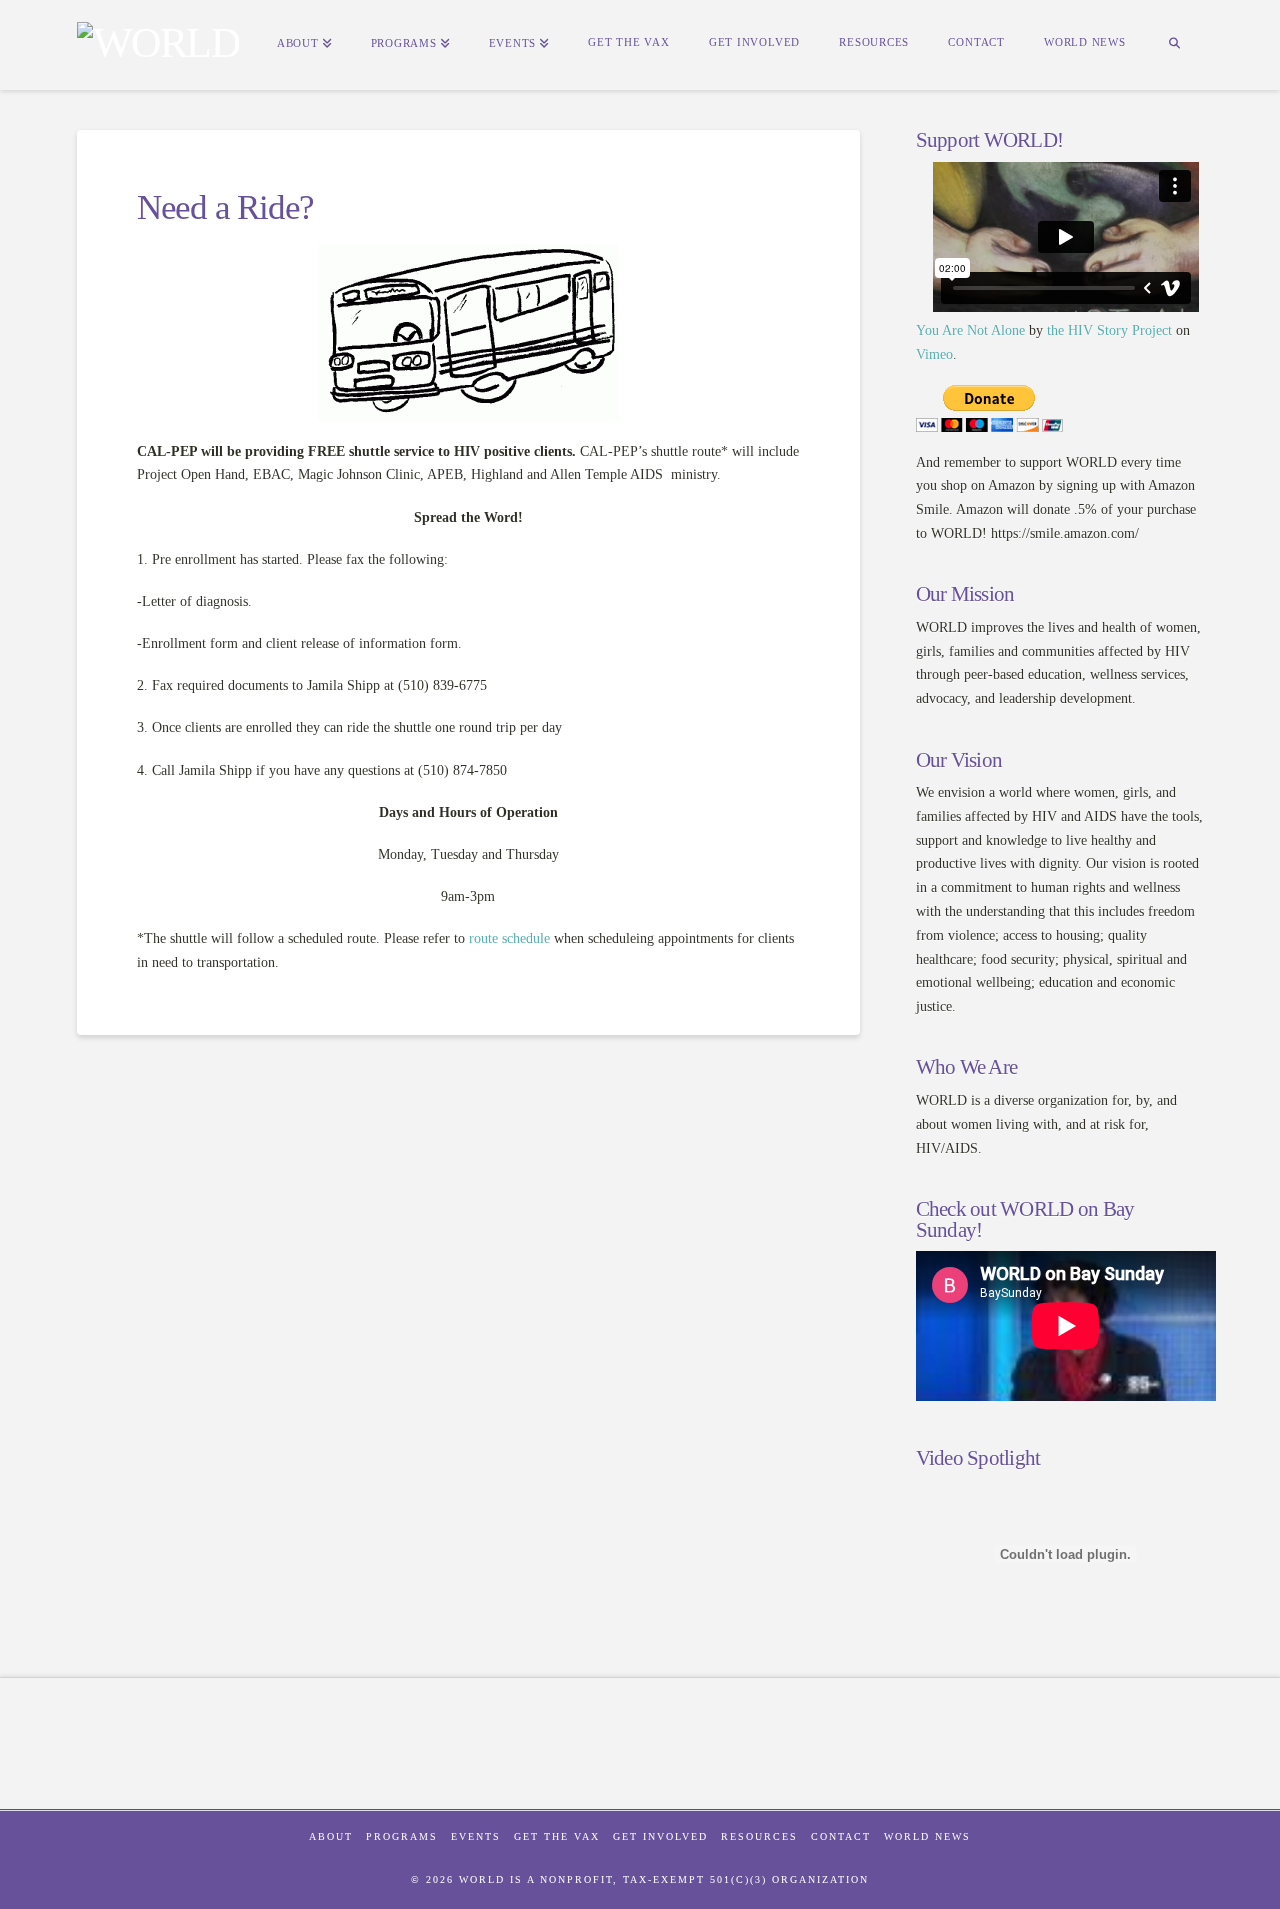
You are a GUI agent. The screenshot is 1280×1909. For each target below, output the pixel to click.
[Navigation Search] (1174, 45)
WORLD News (927, 1836)
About (331, 1836)
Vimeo (934, 354)
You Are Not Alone (970, 330)
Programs (402, 1836)
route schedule (509, 938)
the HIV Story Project (1109, 330)
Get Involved (660, 1836)
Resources (759, 1836)
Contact (841, 1836)
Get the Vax (557, 1836)
